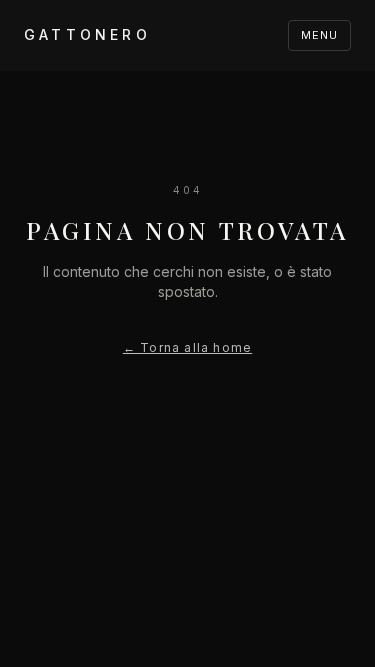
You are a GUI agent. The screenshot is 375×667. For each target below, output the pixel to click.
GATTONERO (87, 34)
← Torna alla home (187, 347)
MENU (319, 35)
